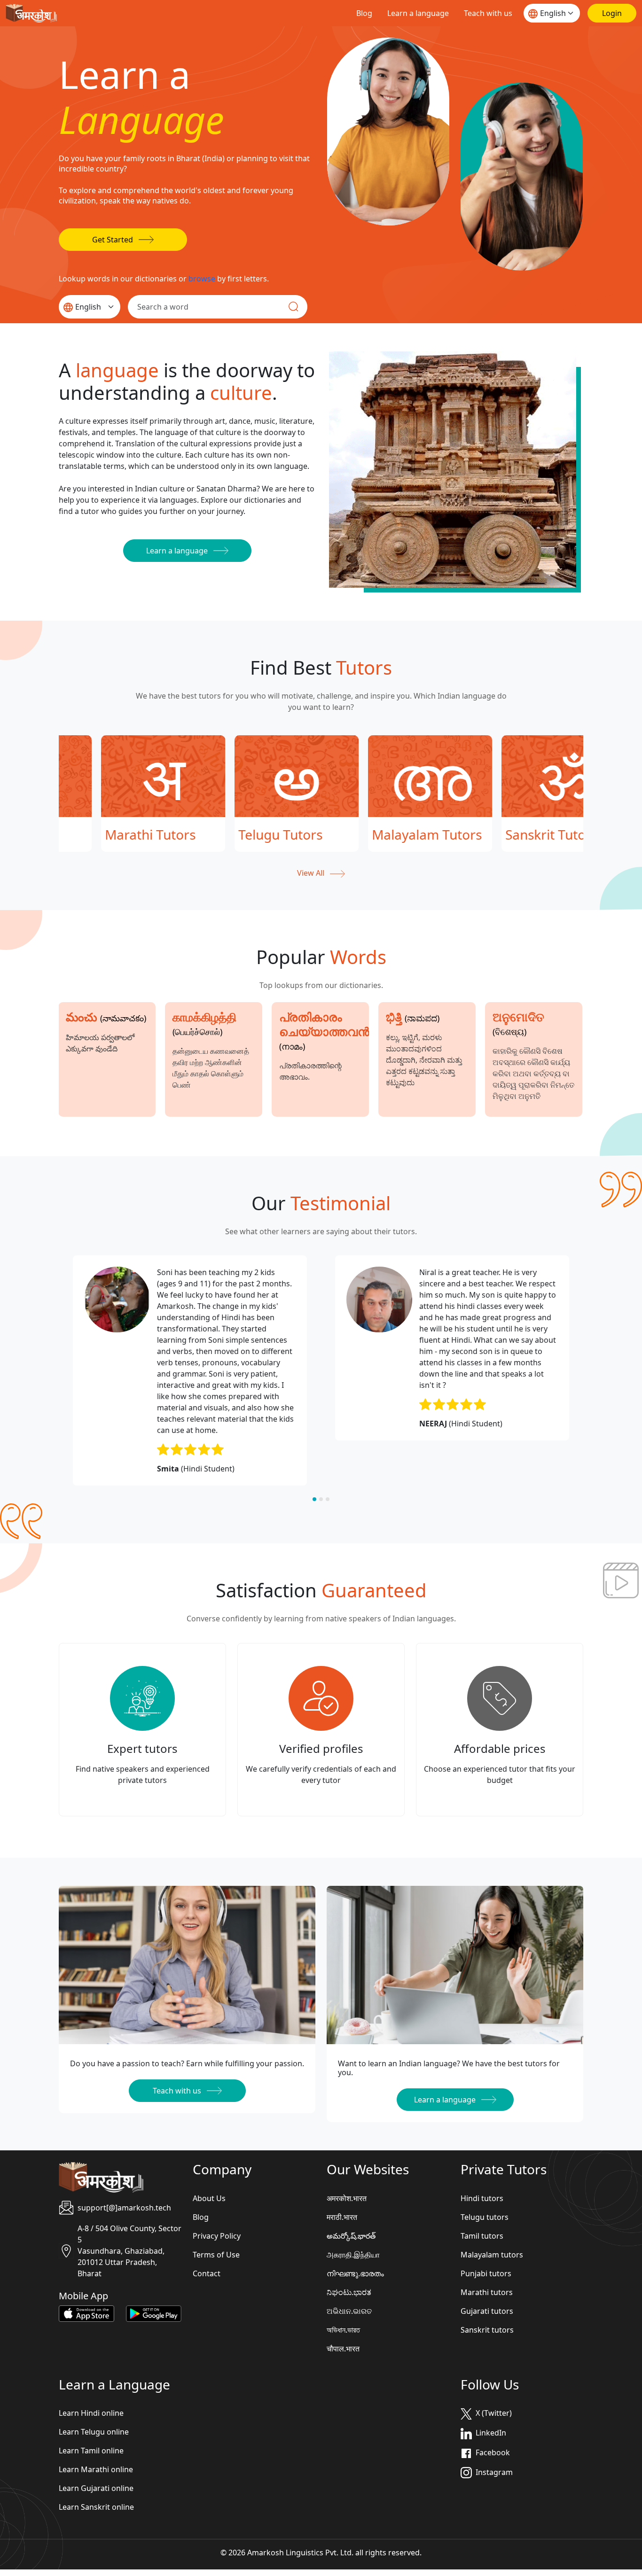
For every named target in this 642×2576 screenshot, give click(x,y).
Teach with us (488, 13)
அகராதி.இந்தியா (353, 2255)
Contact (207, 2273)
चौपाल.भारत (343, 2349)
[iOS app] (86, 2313)
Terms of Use (216, 2255)
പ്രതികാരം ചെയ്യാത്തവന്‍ (218, 1024)
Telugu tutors (485, 2217)
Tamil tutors (482, 2236)
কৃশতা (503, 1017)
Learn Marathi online (96, 2469)
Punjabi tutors (486, 2273)
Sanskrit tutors (487, 2330)
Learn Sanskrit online (96, 2507)
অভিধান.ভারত (343, 2330)
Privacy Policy (217, 2236)
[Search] (293, 306)
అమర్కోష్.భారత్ (351, 2236)
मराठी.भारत (342, 2217)
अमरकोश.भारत (347, 2198)
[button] (314, 1499)
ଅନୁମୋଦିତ (412, 1017)
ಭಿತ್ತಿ (287, 1017)
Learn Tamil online (91, 2451)
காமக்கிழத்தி (98, 1017)
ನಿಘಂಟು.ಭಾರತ (349, 2292)
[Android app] (154, 2313)
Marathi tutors (487, 2292)
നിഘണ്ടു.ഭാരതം (355, 2273)
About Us (209, 2198)
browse (202, 279)
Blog (364, 13)
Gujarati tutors (487, 2311)
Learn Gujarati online (96, 2488)
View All (311, 873)
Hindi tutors (482, 2198)
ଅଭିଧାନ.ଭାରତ (349, 2311)
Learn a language (418, 13)
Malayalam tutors (492, 2255)
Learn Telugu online (94, 2432)
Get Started (113, 240)
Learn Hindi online (91, 2413)
